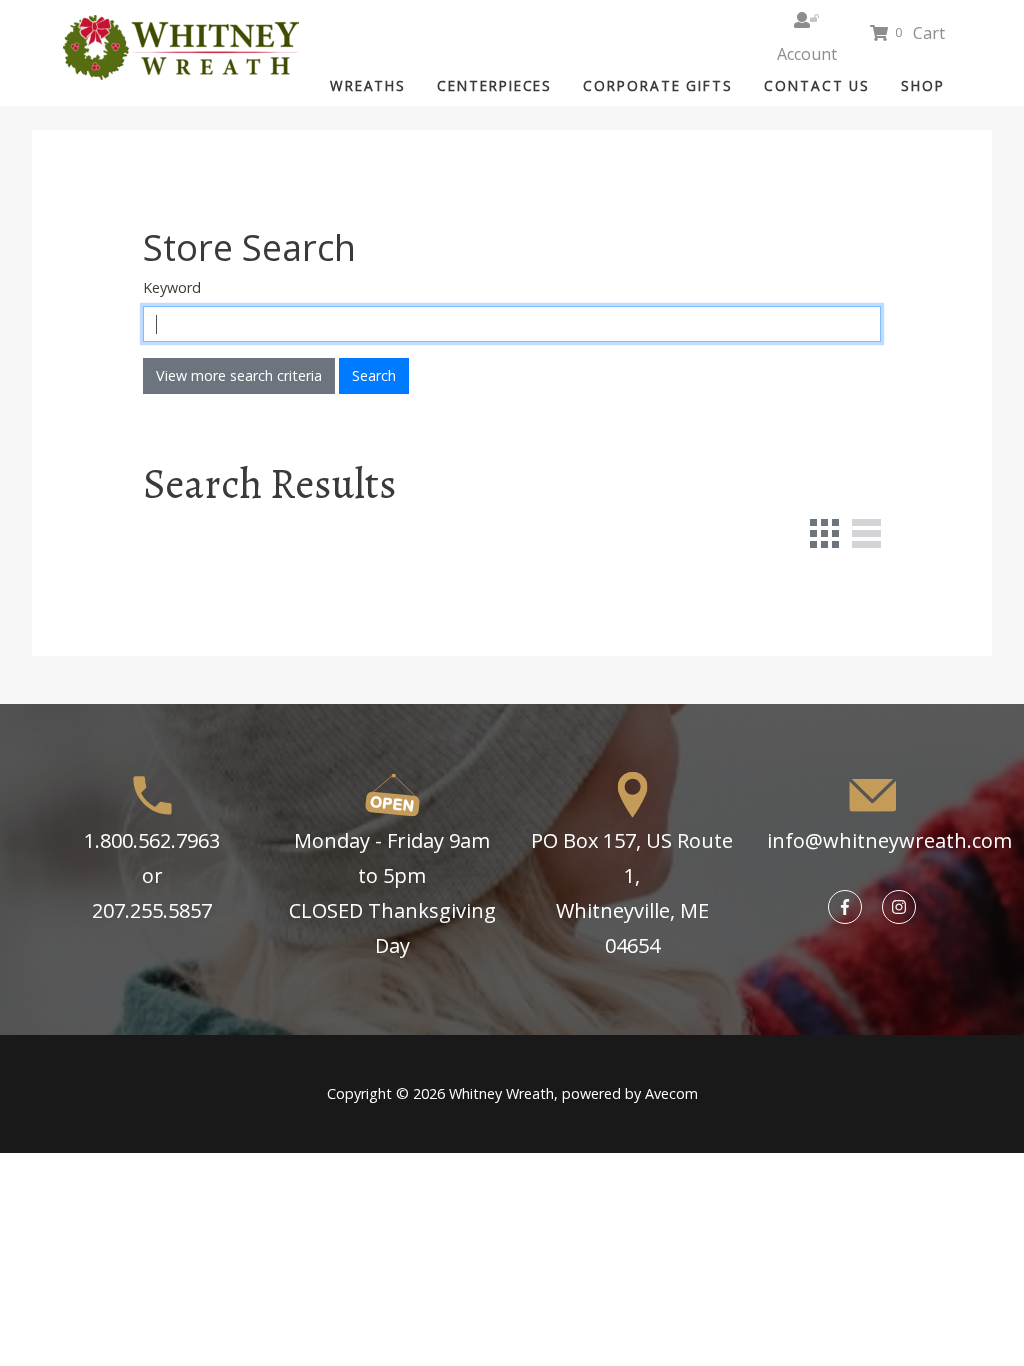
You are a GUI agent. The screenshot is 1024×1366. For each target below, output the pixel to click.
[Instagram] (899, 907)
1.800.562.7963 (152, 840)
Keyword (172, 287)
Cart (920, 33)
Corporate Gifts (658, 85)
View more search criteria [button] (239, 375)
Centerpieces (494, 85)
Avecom (671, 1093)
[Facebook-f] (845, 907)
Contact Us (817, 85)
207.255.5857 (152, 910)
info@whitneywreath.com (889, 840)
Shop (923, 85)
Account (806, 18)
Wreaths (368, 85)
